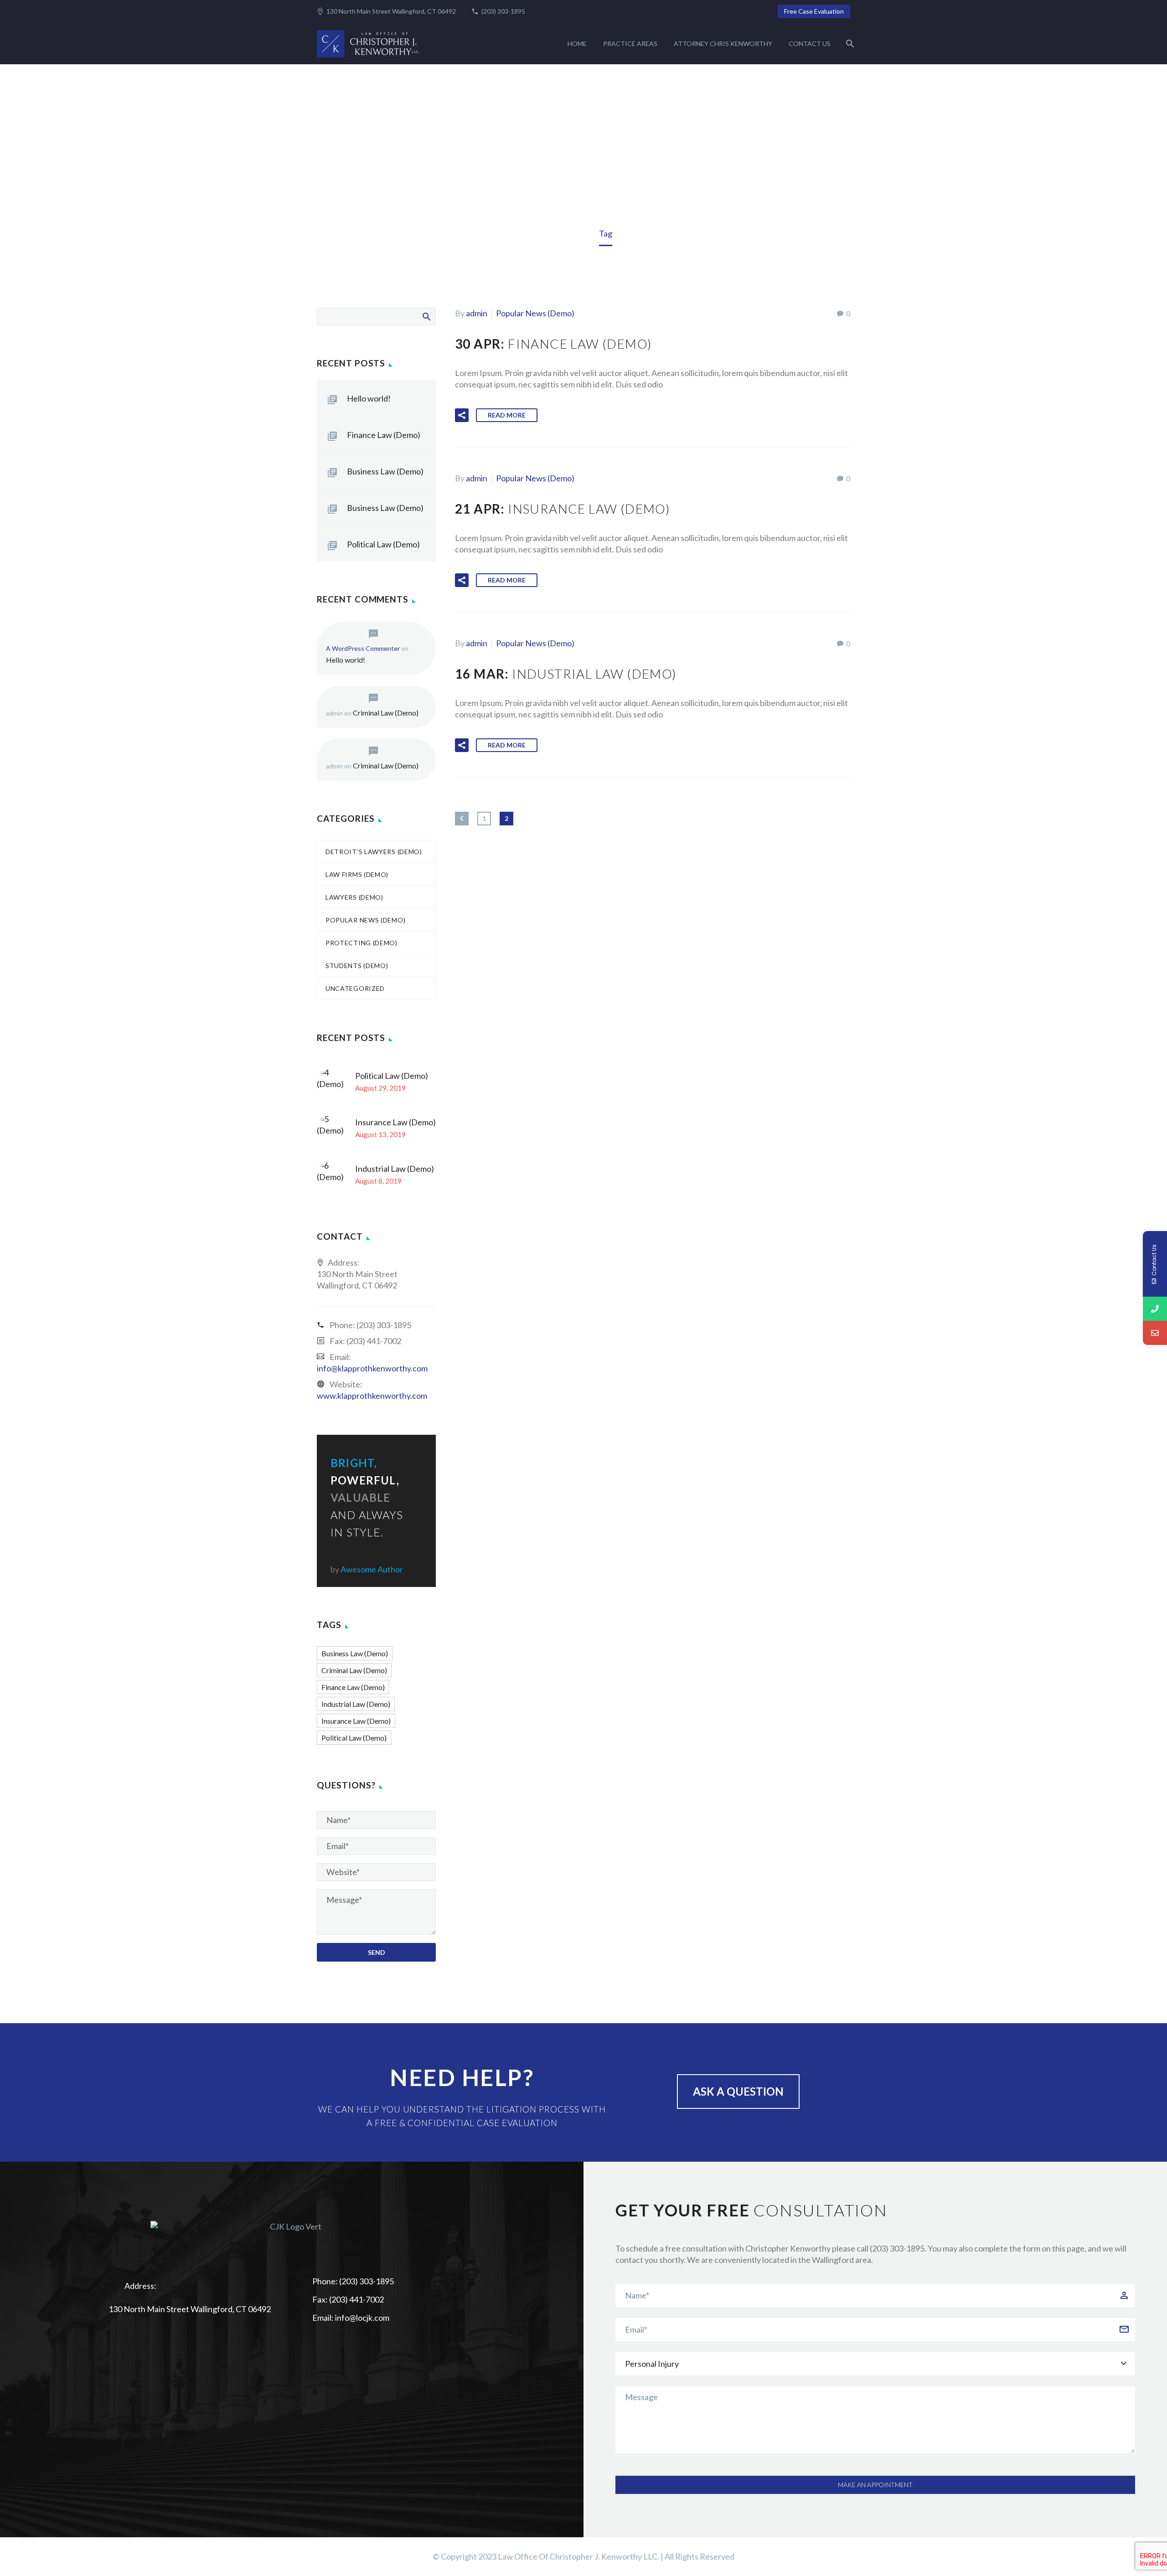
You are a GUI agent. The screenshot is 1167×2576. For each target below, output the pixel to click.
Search (426, 316)
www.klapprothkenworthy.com (372, 1396)
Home (577, 44)
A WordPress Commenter (363, 648)
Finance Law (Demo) (384, 435)
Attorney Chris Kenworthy (723, 44)
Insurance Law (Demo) (395, 1122)
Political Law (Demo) (383, 544)
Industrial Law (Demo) (395, 1169)
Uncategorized (355, 988)
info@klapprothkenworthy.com (372, 1368)
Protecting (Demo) (361, 943)
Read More (507, 415)
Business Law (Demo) (385, 471)
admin (477, 313)
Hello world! (369, 398)
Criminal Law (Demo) (386, 713)
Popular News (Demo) (535, 313)
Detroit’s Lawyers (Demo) (374, 852)
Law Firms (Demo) (357, 874)
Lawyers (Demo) (354, 897)
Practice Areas (630, 44)
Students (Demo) (357, 966)
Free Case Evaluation (814, 11)
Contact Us (810, 44)
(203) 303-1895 (503, 11)
